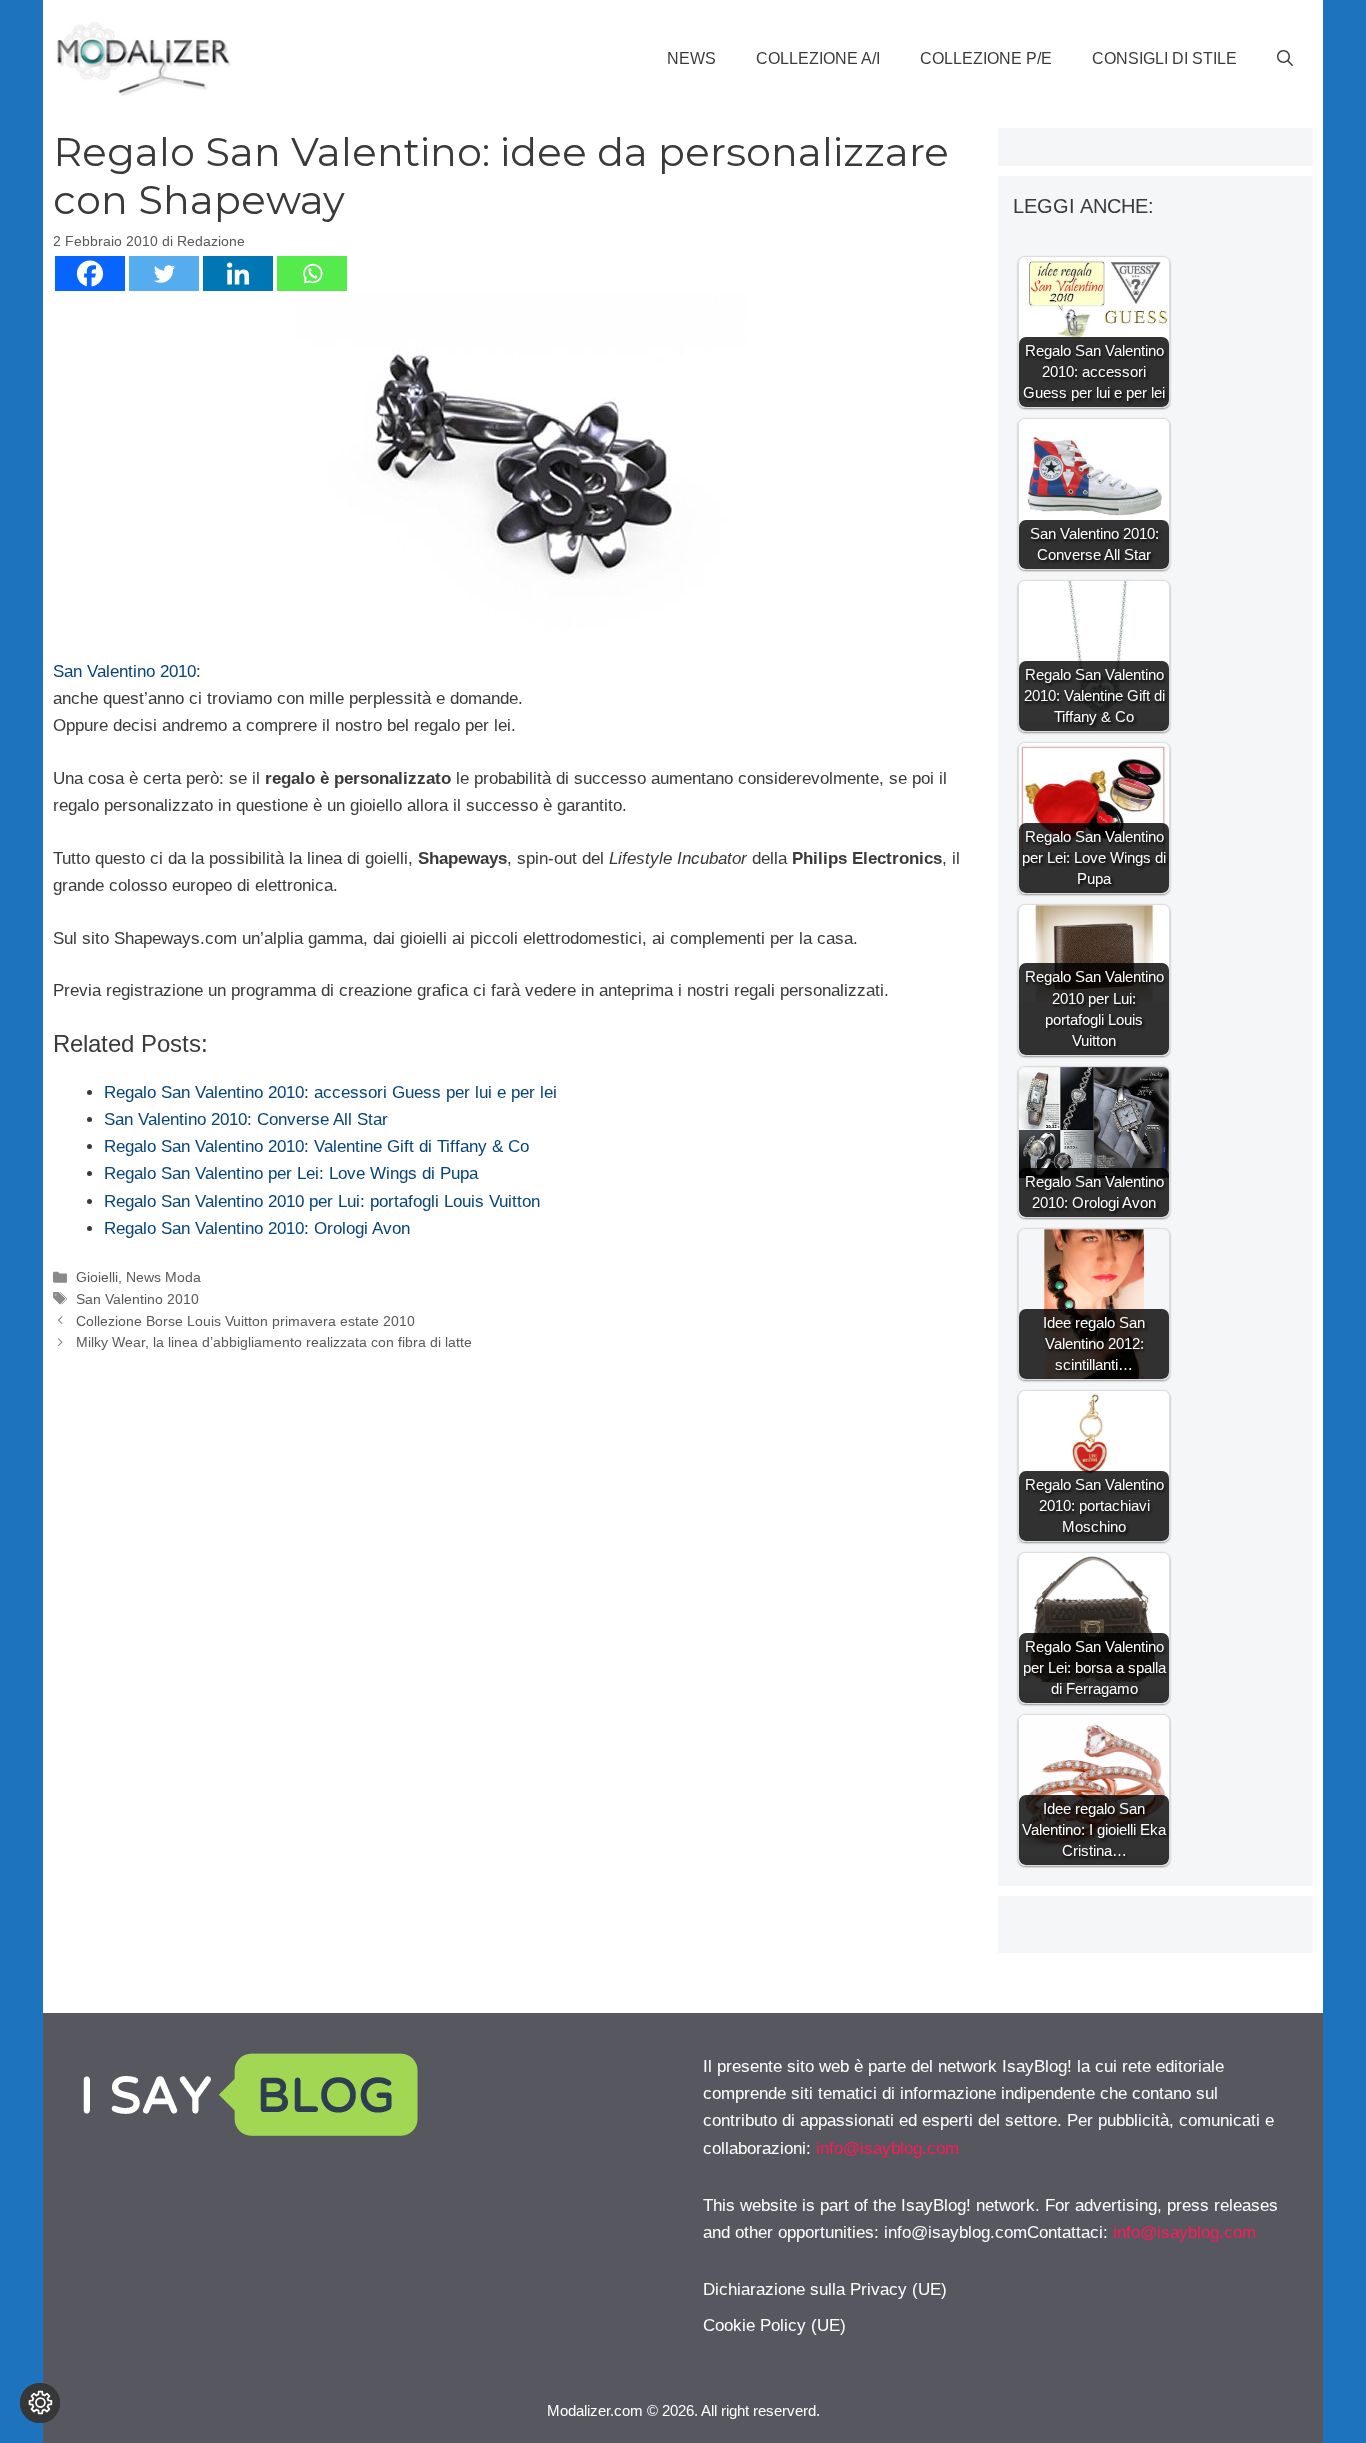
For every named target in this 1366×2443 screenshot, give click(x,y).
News (691, 58)
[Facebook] (90, 273)
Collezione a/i (818, 58)
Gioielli (97, 1277)
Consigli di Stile (1164, 58)
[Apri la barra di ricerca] (1285, 59)
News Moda (163, 1277)
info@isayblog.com (887, 2148)
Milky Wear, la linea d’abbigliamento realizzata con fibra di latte (274, 1342)
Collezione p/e (986, 58)
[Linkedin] (238, 273)
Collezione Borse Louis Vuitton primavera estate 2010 (245, 1321)
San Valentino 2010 (124, 671)
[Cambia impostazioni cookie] (40, 2403)
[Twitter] (164, 273)
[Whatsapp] (312, 273)
